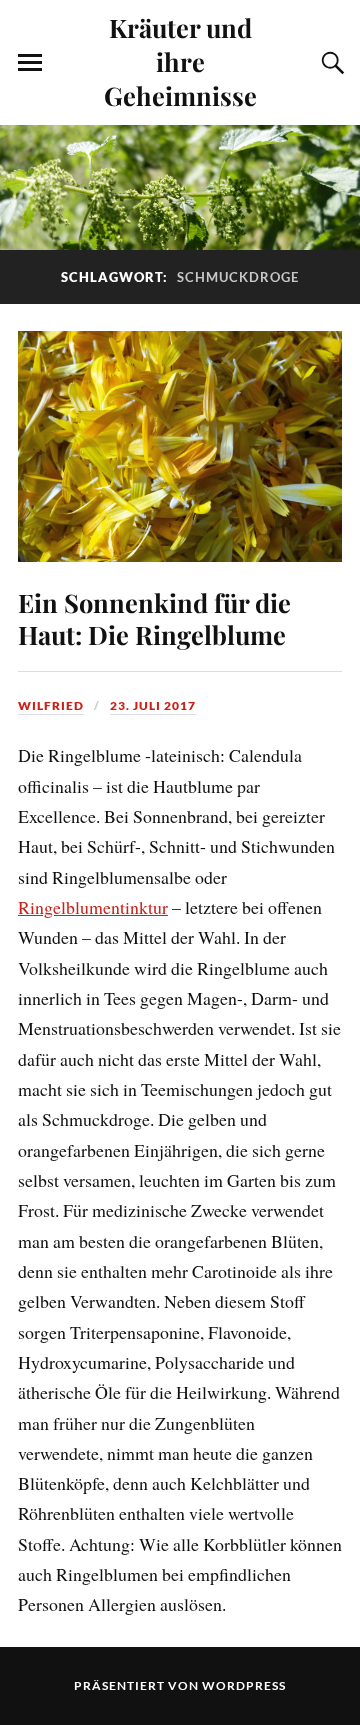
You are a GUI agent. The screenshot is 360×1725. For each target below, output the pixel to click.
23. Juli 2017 (153, 705)
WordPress (244, 1685)
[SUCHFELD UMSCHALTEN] (330, 63)
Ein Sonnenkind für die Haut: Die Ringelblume (154, 618)
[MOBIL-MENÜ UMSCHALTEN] (30, 63)
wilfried (51, 705)
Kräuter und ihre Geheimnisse (180, 61)
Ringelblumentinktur (93, 907)
